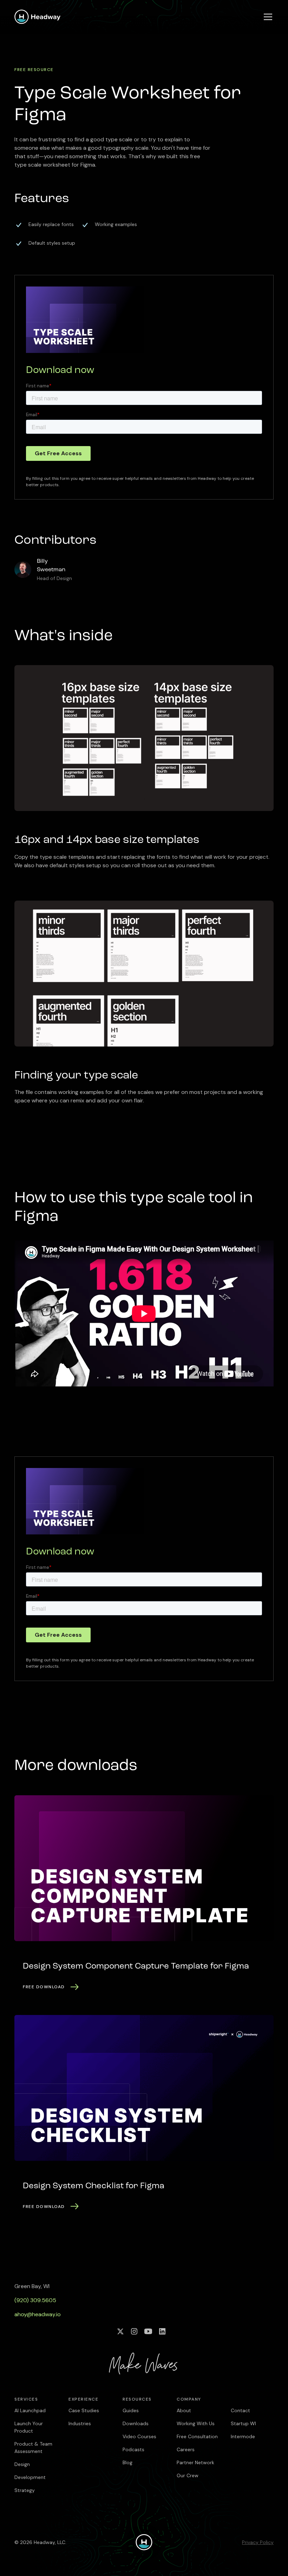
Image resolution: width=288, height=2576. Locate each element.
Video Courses (139, 2436)
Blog (127, 2462)
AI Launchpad (30, 2410)
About (184, 2410)
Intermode (243, 2436)
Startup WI (243, 2423)
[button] (267, 17)
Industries (80, 2423)
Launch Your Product (29, 2427)
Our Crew (188, 2475)
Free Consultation (197, 2436)
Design (22, 2464)
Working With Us (196, 2423)
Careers (186, 2449)
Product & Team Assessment (33, 2448)
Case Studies (84, 2410)
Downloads (136, 2423)
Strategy (25, 2490)
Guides (131, 2410)
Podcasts (133, 2449)
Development (30, 2477)
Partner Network (195, 2462)
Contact (240, 2410)
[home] (38, 17)
